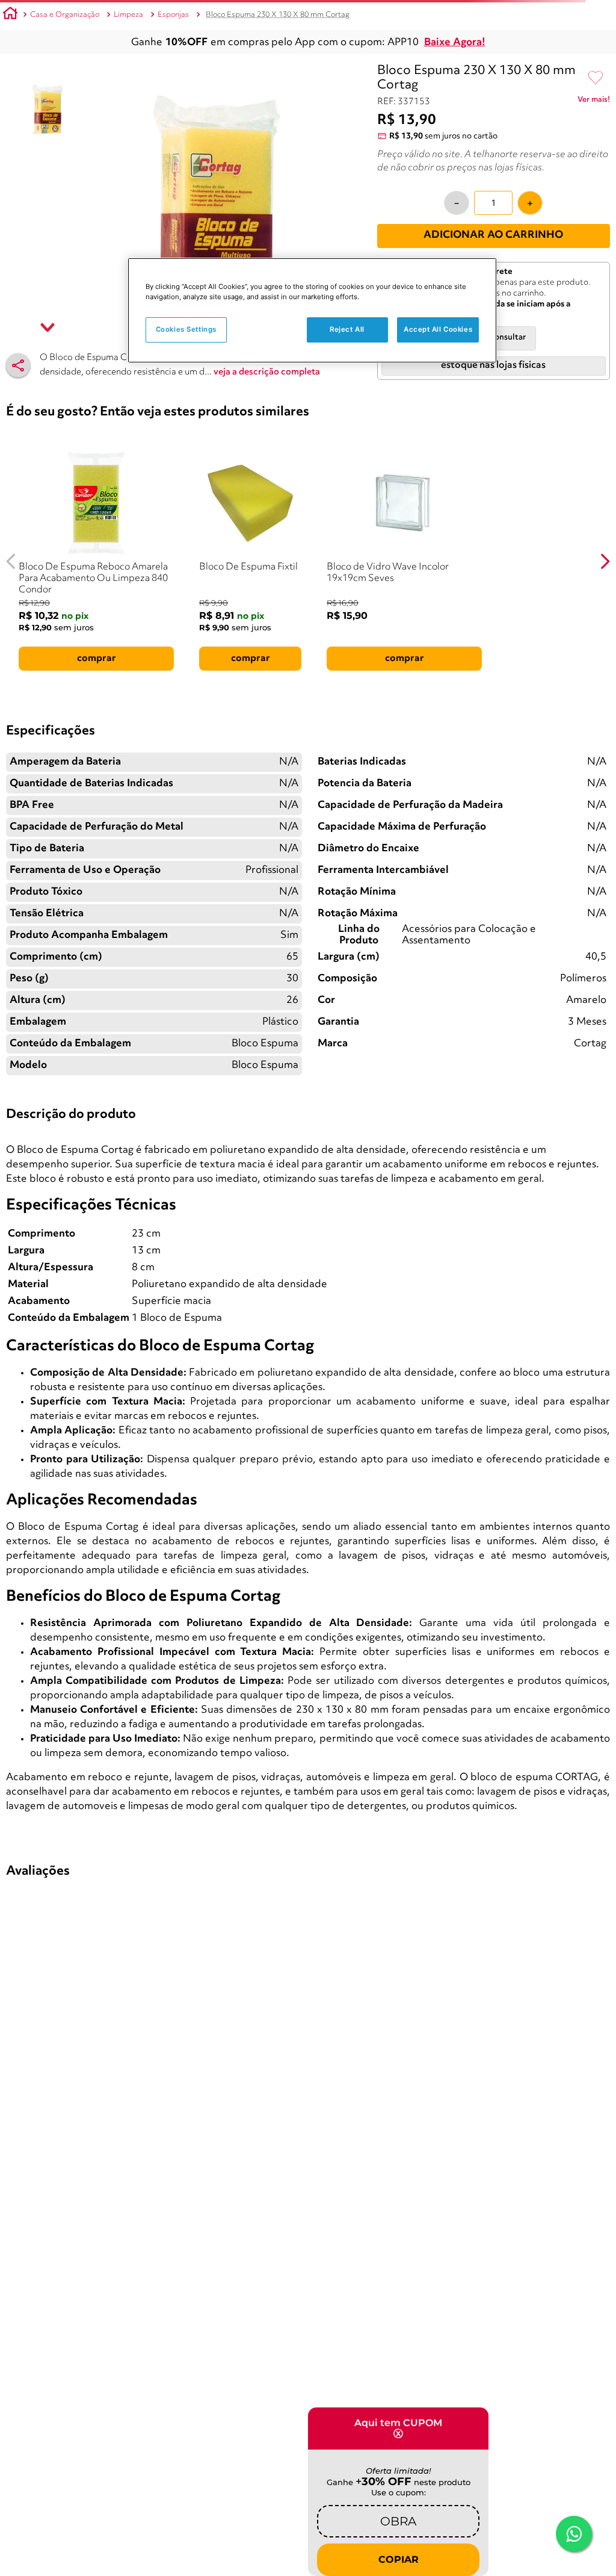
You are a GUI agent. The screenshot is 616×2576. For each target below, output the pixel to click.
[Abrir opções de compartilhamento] (18, 365)
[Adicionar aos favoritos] (596, 78)
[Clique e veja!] (594, 102)
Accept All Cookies (438, 329)
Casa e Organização (65, 15)
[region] (312, 310)
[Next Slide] (605, 561)
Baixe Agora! (455, 42)
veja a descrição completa (267, 372)
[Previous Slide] (11, 561)
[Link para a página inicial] (10, 15)
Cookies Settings (186, 329)
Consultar (508, 337)
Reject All (347, 329)
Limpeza (128, 15)
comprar (97, 659)
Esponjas (173, 15)
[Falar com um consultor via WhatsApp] (574, 2534)
